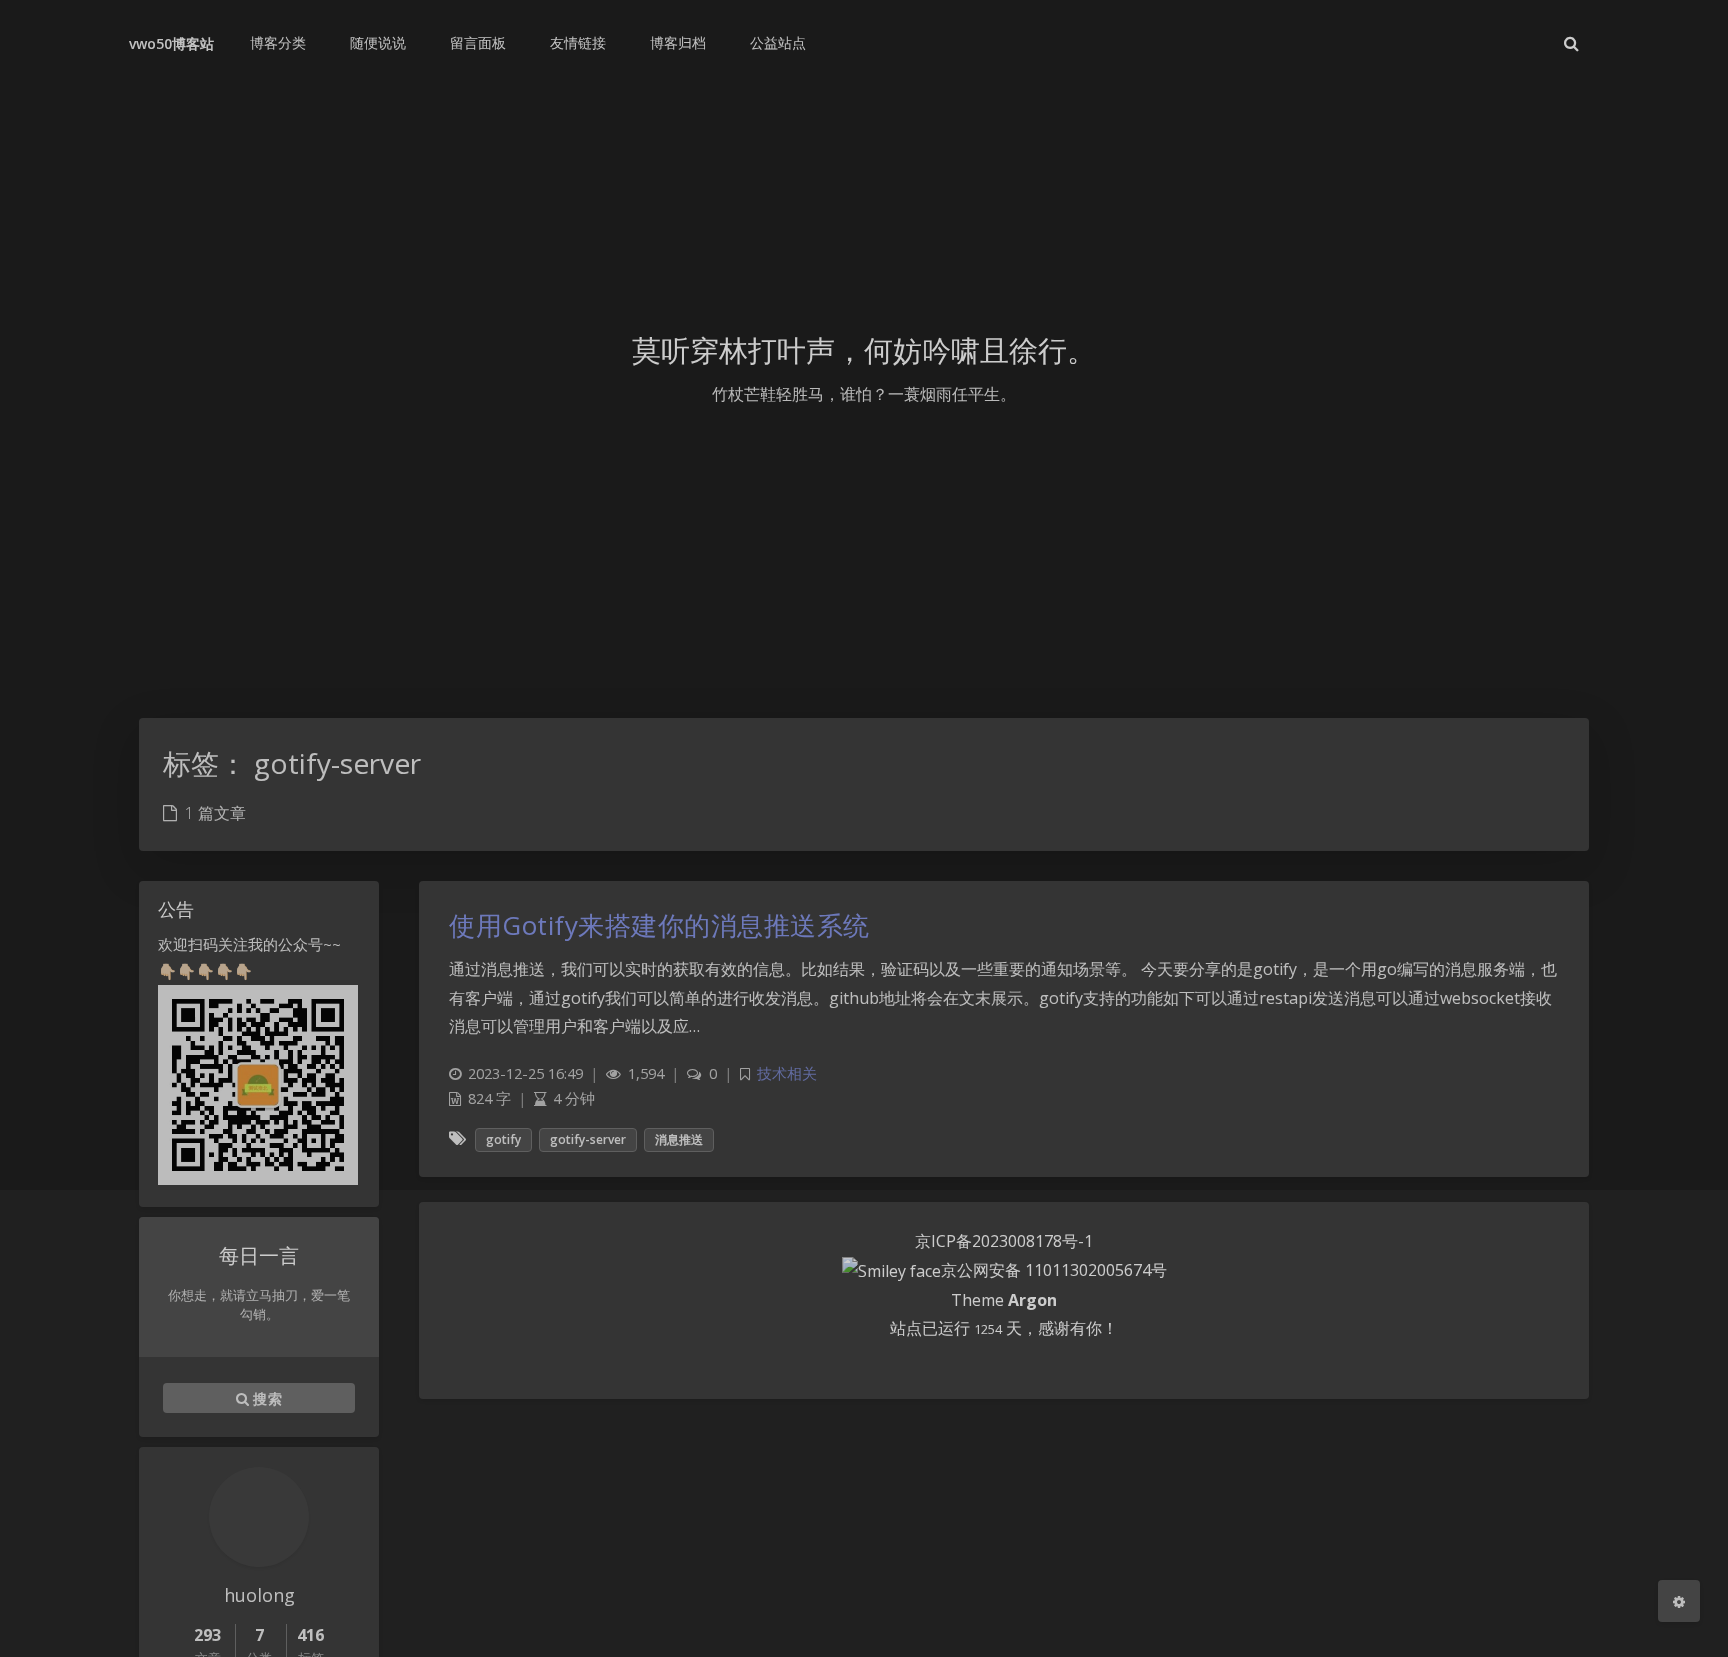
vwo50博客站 (171, 43)
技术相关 (787, 1073)
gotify (503, 1139)
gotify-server (588, 1139)
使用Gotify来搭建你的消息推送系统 (659, 925)
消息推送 (679, 1139)
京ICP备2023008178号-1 (1004, 1241)
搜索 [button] (265, 1397)
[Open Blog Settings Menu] (1679, 1601)
